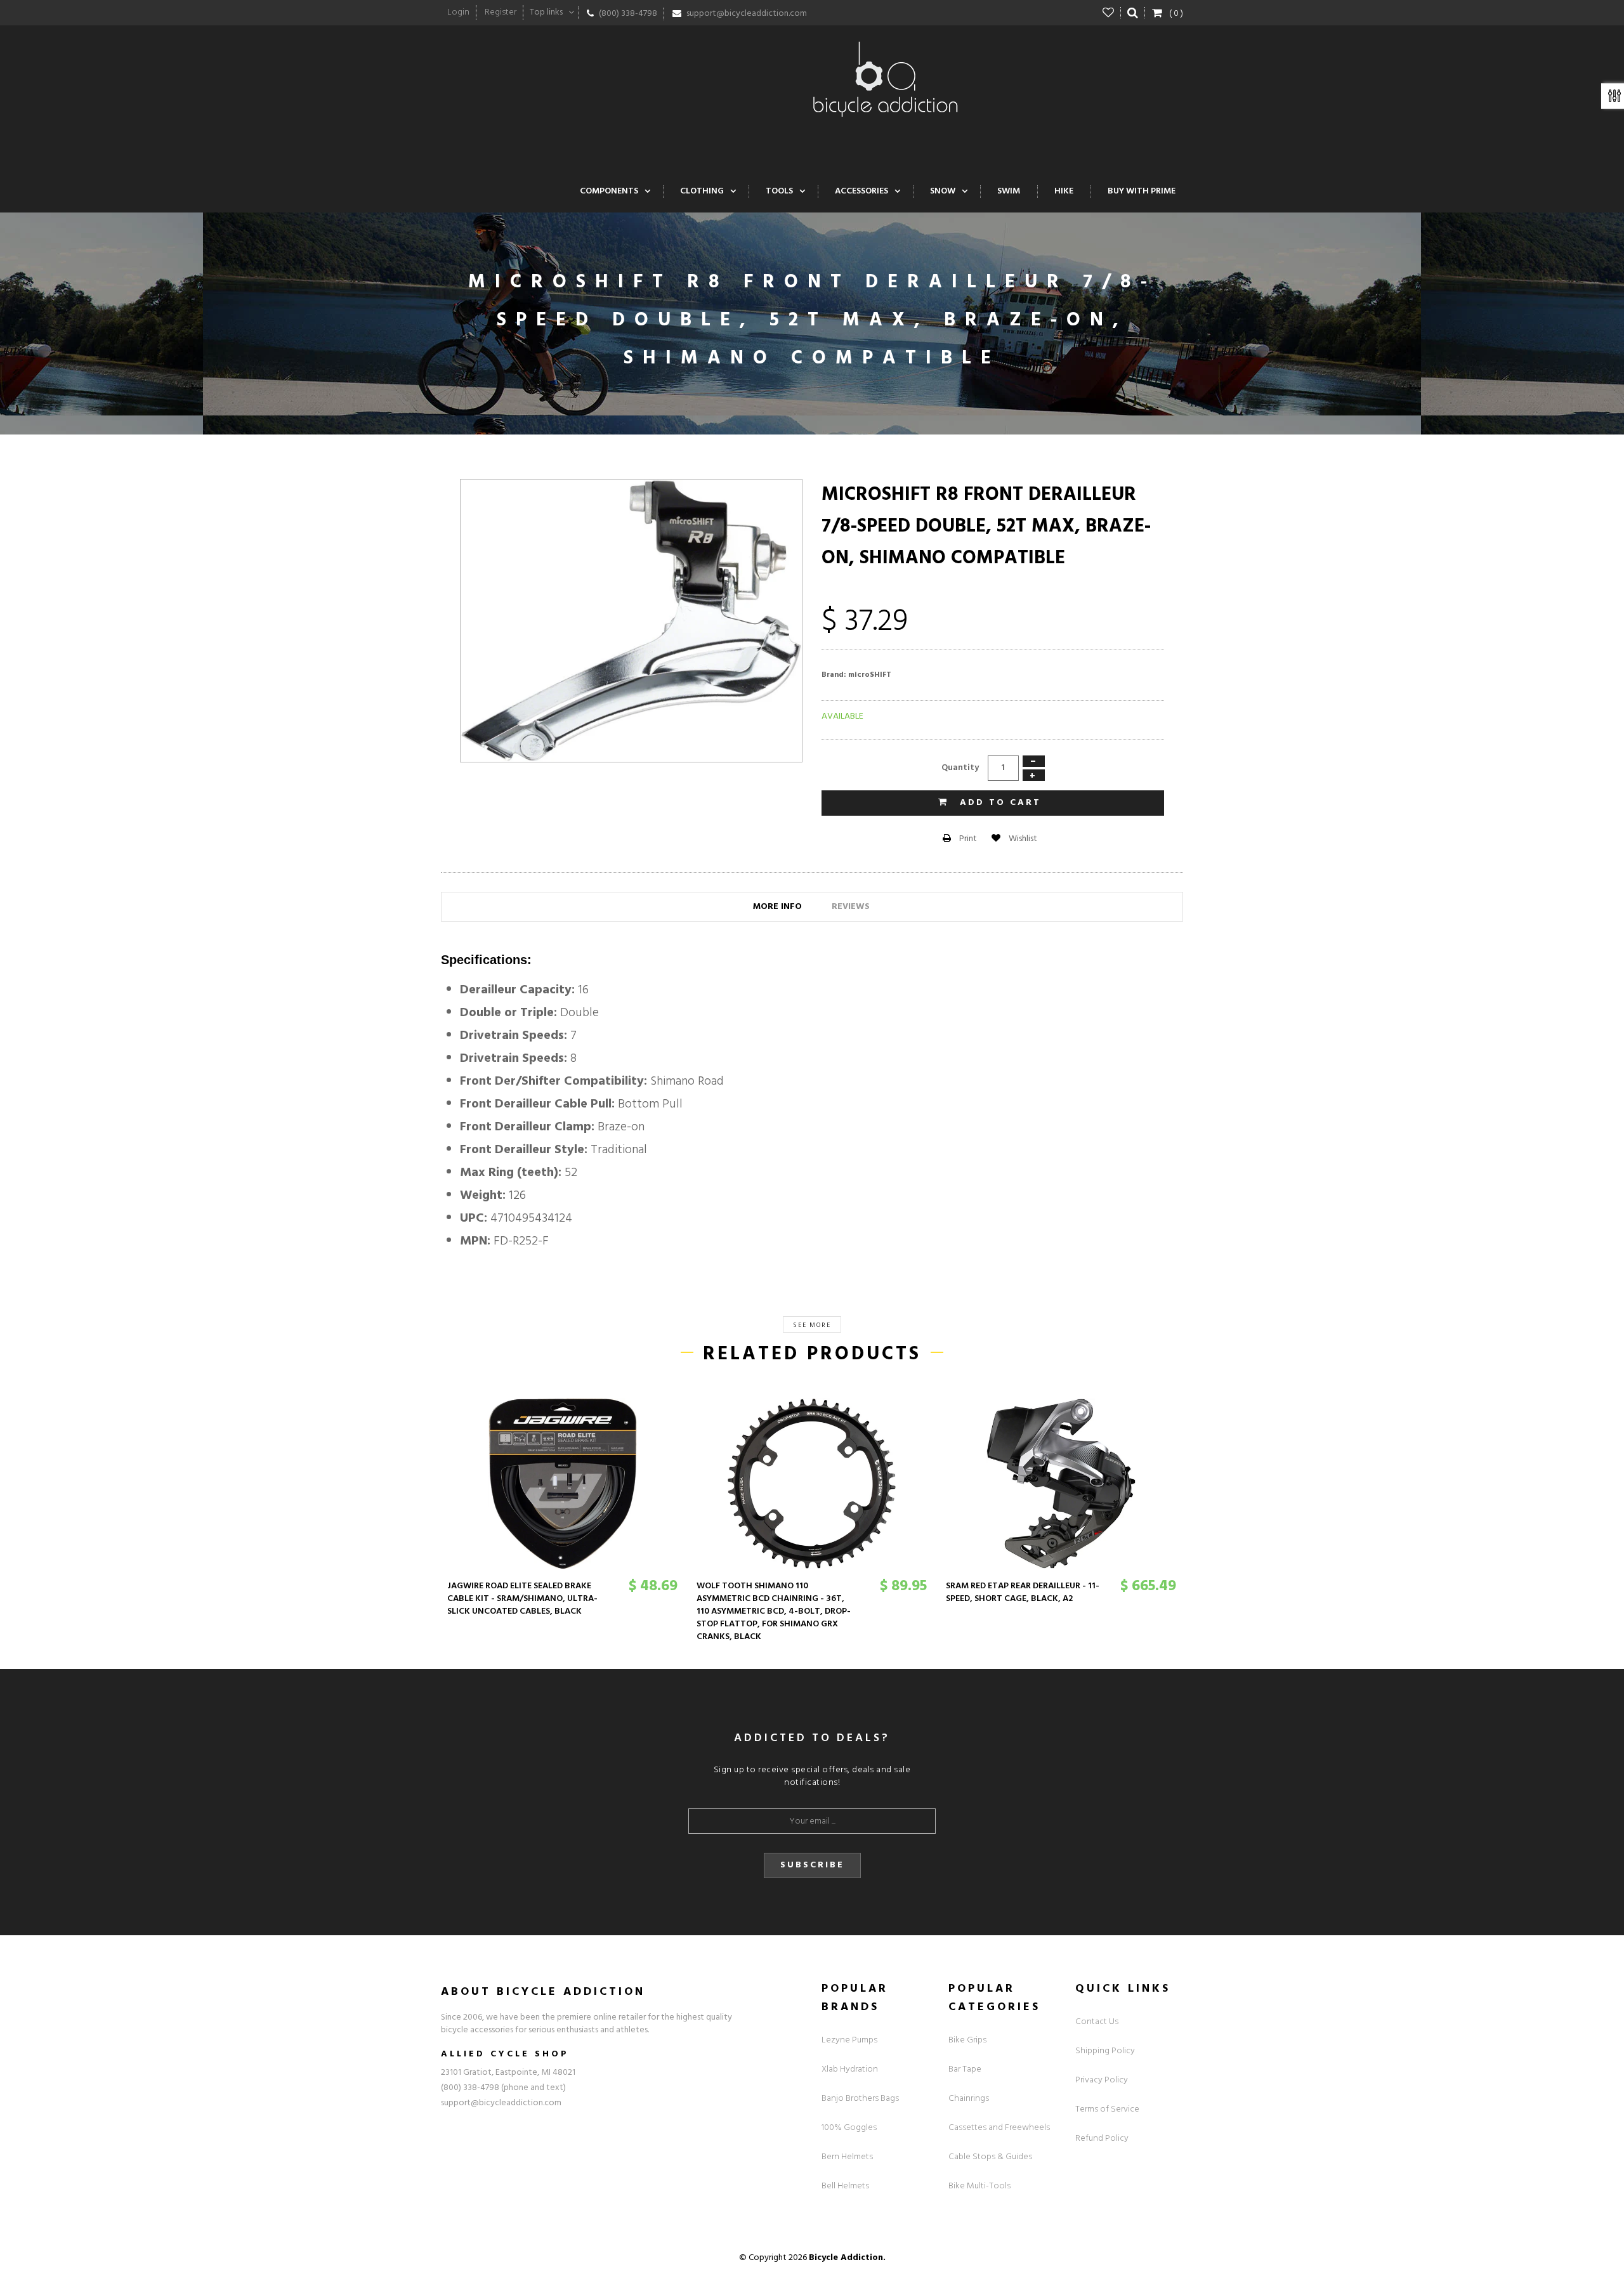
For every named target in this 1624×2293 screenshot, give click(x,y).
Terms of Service (1107, 2109)
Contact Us (1097, 2022)
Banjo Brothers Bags (860, 2099)
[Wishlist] (1109, 13)
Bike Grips (967, 2040)
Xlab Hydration (850, 2069)
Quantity (960, 768)
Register (501, 12)
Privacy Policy (1102, 2080)
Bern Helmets (847, 2157)
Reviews (851, 907)
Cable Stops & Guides (990, 2157)
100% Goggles (849, 2128)
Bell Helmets (845, 2186)
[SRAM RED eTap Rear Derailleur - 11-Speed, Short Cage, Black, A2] (1061, 1484)
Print (967, 839)
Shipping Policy (1105, 2051)
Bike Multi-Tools (979, 2186)
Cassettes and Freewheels (999, 2128)
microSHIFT (870, 675)
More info (777, 907)
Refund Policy (1102, 2139)
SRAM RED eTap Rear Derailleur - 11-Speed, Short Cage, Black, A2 (1023, 1592)
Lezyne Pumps (849, 2040)
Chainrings (969, 2099)
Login (458, 12)
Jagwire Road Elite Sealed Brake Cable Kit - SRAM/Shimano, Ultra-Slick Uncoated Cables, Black (522, 1599)
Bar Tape (965, 2069)
